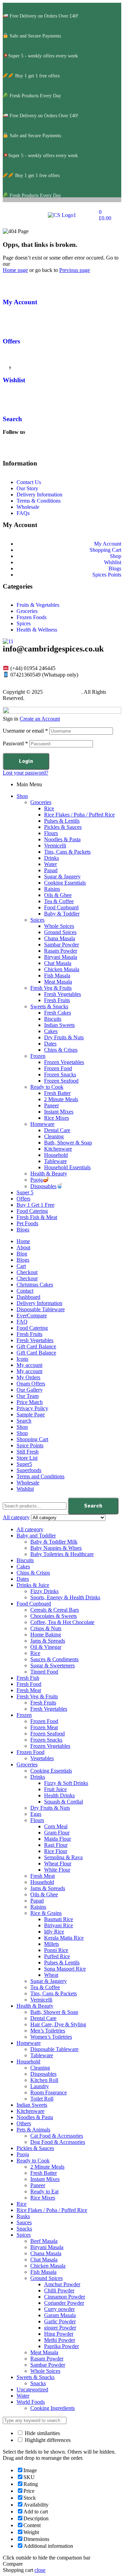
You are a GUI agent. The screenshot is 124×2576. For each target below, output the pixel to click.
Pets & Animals (33, 2130)
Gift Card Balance (36, 1346)
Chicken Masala (62, 969)
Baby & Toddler (62, 914)
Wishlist (14, 380)
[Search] (11, 399)
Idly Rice (54, 1932)
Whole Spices (59, 926)
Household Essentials (67, 1167)
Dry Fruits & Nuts (64, 1037)
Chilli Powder (59, 2290)
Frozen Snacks (60, 1075)
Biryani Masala (61, 957)
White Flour (57, 1870)
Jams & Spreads (48, 1641)
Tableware (55, 1161)
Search (12, 419)
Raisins (52, 889)
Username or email (25, 731)
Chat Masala (58, 963)
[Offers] (11, 321)
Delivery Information (39, 1303)
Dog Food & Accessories (58, 2142)
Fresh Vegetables (63, 994)
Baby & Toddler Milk (54, 1542)
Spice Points (30, 1445)
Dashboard (28, 1297)
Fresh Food (29, 1684)
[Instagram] (30, 450)
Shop (22, 796)
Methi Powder (60, 2340)
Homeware (42, 1124)
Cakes (51, 1031)
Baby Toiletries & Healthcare (62, 1554)
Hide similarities (42, 2433)
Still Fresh (28, 1452)
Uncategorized (32, 2389)
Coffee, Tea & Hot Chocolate (62, 1622)
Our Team (28, 1396)
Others (24, 2123)
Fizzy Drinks (44, 1591)
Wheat (51, 1975)
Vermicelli (55, 846)
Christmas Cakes (35, 1285)
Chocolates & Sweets (54, 1616)
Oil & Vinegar (46, 1647)
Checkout (27, 1272)
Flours (51, 833)
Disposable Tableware (41, 1309)
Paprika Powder (61, 2346)
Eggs (36, 1814)
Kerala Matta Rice (64, 1938)
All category (30, 1529)
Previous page (75, 270)
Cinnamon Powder (65, 2297)
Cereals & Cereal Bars (55, 1610)
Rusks (23, 2216)
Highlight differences (47, 2440)
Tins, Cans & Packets (67, 852)
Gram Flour (57, 1833)
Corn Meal (56, 1826)
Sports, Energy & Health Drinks (65, 1597)
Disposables (43, 1186)
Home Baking (46, 1635)
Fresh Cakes (58, 1013)
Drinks (51, 858)
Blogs (23, 1230)
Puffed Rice (57, 1956)
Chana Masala (60, 938)
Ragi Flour (56, 1845)
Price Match (30, 1402)
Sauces (24, 2222)
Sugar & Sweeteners (53, 1665)
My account (29, 1365)
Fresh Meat (29, 1690)
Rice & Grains (46, 1913)
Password (15, 743)
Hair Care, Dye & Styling (58, 2024)
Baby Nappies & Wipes (56, 1548)
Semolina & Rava (63, 1857)
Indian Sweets (59, 1025)
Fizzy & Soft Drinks (66, 1783)
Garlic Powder (60, 2321)
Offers (11, 341)
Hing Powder (59, 2334)
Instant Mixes (59, 1112)
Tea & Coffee (59, 901)
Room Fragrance (49, 2092)
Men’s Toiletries (48, 2031)
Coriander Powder (64, 2303)
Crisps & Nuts (46, 1628)
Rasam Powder (61, 951)
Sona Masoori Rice (65, 1969)
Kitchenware (58, 1149)
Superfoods (29, 1470)
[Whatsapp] (67, 450)
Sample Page (31, 1415)
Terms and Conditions (40, 1476)
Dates (50, 1044)
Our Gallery (30, 1390)
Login (26, 761)
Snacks (24, 2229)
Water (50, 864)
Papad (51, 870)
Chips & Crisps (61, 1050)
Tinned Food (44, 1672)
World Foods (31, 2402)
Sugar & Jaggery (62, 876)
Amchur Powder (62, 2284)
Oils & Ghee (58, 895)
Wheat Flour (58, 1864)
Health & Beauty (49, 1174)
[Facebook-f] (11, 450)
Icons (22, 1359)
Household (56, 1155)
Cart (21, 1266)
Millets (51, 1944)
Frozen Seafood (61, 1081)
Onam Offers (31, 1384)
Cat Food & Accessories (57, 2136)
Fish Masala (57, 975)
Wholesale (28, 1483)
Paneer (51, 1105)
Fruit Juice (55, 1789)
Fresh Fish (28, 1678)
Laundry (40, 2086)
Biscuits (53, 1019)
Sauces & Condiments (54, 1659)
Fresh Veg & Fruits (51, 988)
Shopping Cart (32, 1439)
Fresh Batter (57, 1093)
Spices (37, 920)
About (23, 1247)
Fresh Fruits (57, 1000)
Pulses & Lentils (62, 821)
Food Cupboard (61, 907)
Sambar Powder (61, 945)
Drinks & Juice (33, 1585)
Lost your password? (25, 773)
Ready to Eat (44, 2191)
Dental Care (57, 1130)
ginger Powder (60, 2328)
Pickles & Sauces (63, 827)
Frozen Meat (44, 1727)
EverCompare (32, 1316)
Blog (22, 1254)
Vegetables (42, 1758)
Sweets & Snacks (49, 1006)
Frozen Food (58, 1068)
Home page (15, 270)
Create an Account (40, 719)
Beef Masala (44, 2241)
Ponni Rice (56, 1950)
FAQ (22, 1322)
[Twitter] (86, 450)
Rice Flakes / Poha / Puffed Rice (79, 815)
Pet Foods (27, 1223)
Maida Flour (58, 1839)
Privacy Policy (32, 1408)
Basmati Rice (59, 1919)
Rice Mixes (56, 1118)
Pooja (37, 1180)
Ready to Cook (47, 1087)
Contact (25, 1291)
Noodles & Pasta (62, 839)
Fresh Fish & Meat (37, 1217)
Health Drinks (59, 1795)
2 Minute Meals (61, 1099)
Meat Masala (58, 982)
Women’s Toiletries (51, 2037)
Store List (27, 1458)
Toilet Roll (42, 2099)
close (40, 2570)
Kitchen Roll (44, 2080)
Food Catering (32, 1211)
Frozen (38, 1056)
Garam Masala (60, 2315)
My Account (20, 302)
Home (23, 1241)
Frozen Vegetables (64, 1062)
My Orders (28, 1377)
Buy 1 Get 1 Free (35, 1205)
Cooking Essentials (65, 883)
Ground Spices (60, 932)
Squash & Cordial (64, 1802)
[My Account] (11, 282)
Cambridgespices (63, 692)
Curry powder (59, 2309)
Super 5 (25, 1192)
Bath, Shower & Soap (68, 1143)
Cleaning (54, 1136)
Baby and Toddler (36, 1536)
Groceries (41, 802)
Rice (49, 808)
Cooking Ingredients (53, 2408)
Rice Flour (56, 1851)
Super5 (24, 1464)
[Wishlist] (11, 360)
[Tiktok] (49, 450)
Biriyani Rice (59, 1925)
